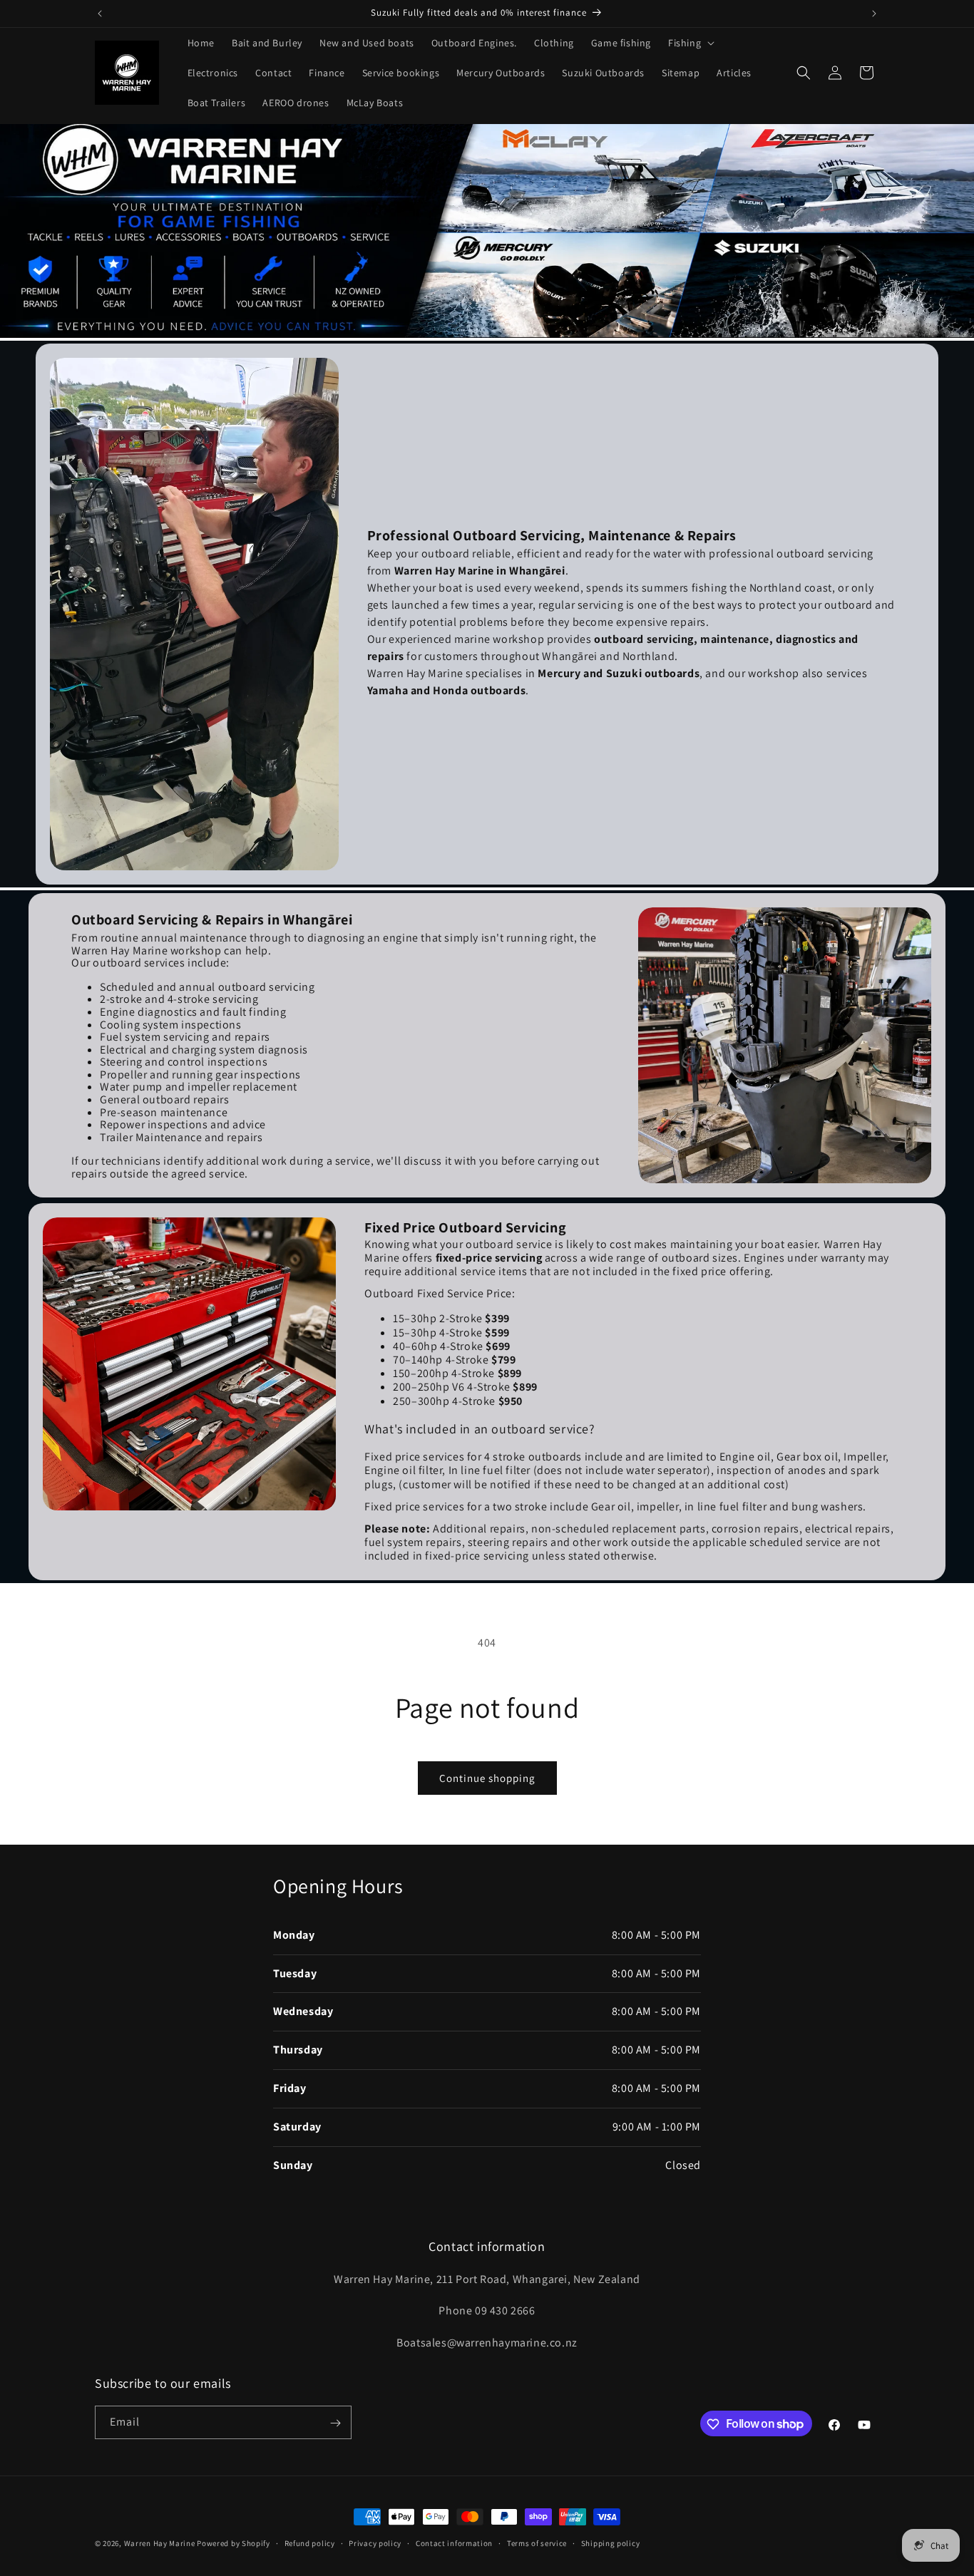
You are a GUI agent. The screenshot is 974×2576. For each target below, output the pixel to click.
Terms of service (537, 2542)
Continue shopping (487, 1778)
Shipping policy (611, 2542)
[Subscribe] (335, 2423)
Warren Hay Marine (161, 2543)
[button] (690, 43)
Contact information (454, 2542)
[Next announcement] (874, 14)
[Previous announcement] (100, 14)
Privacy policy (375, 2542)
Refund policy (310, 2542)
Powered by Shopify (234, 2543)
